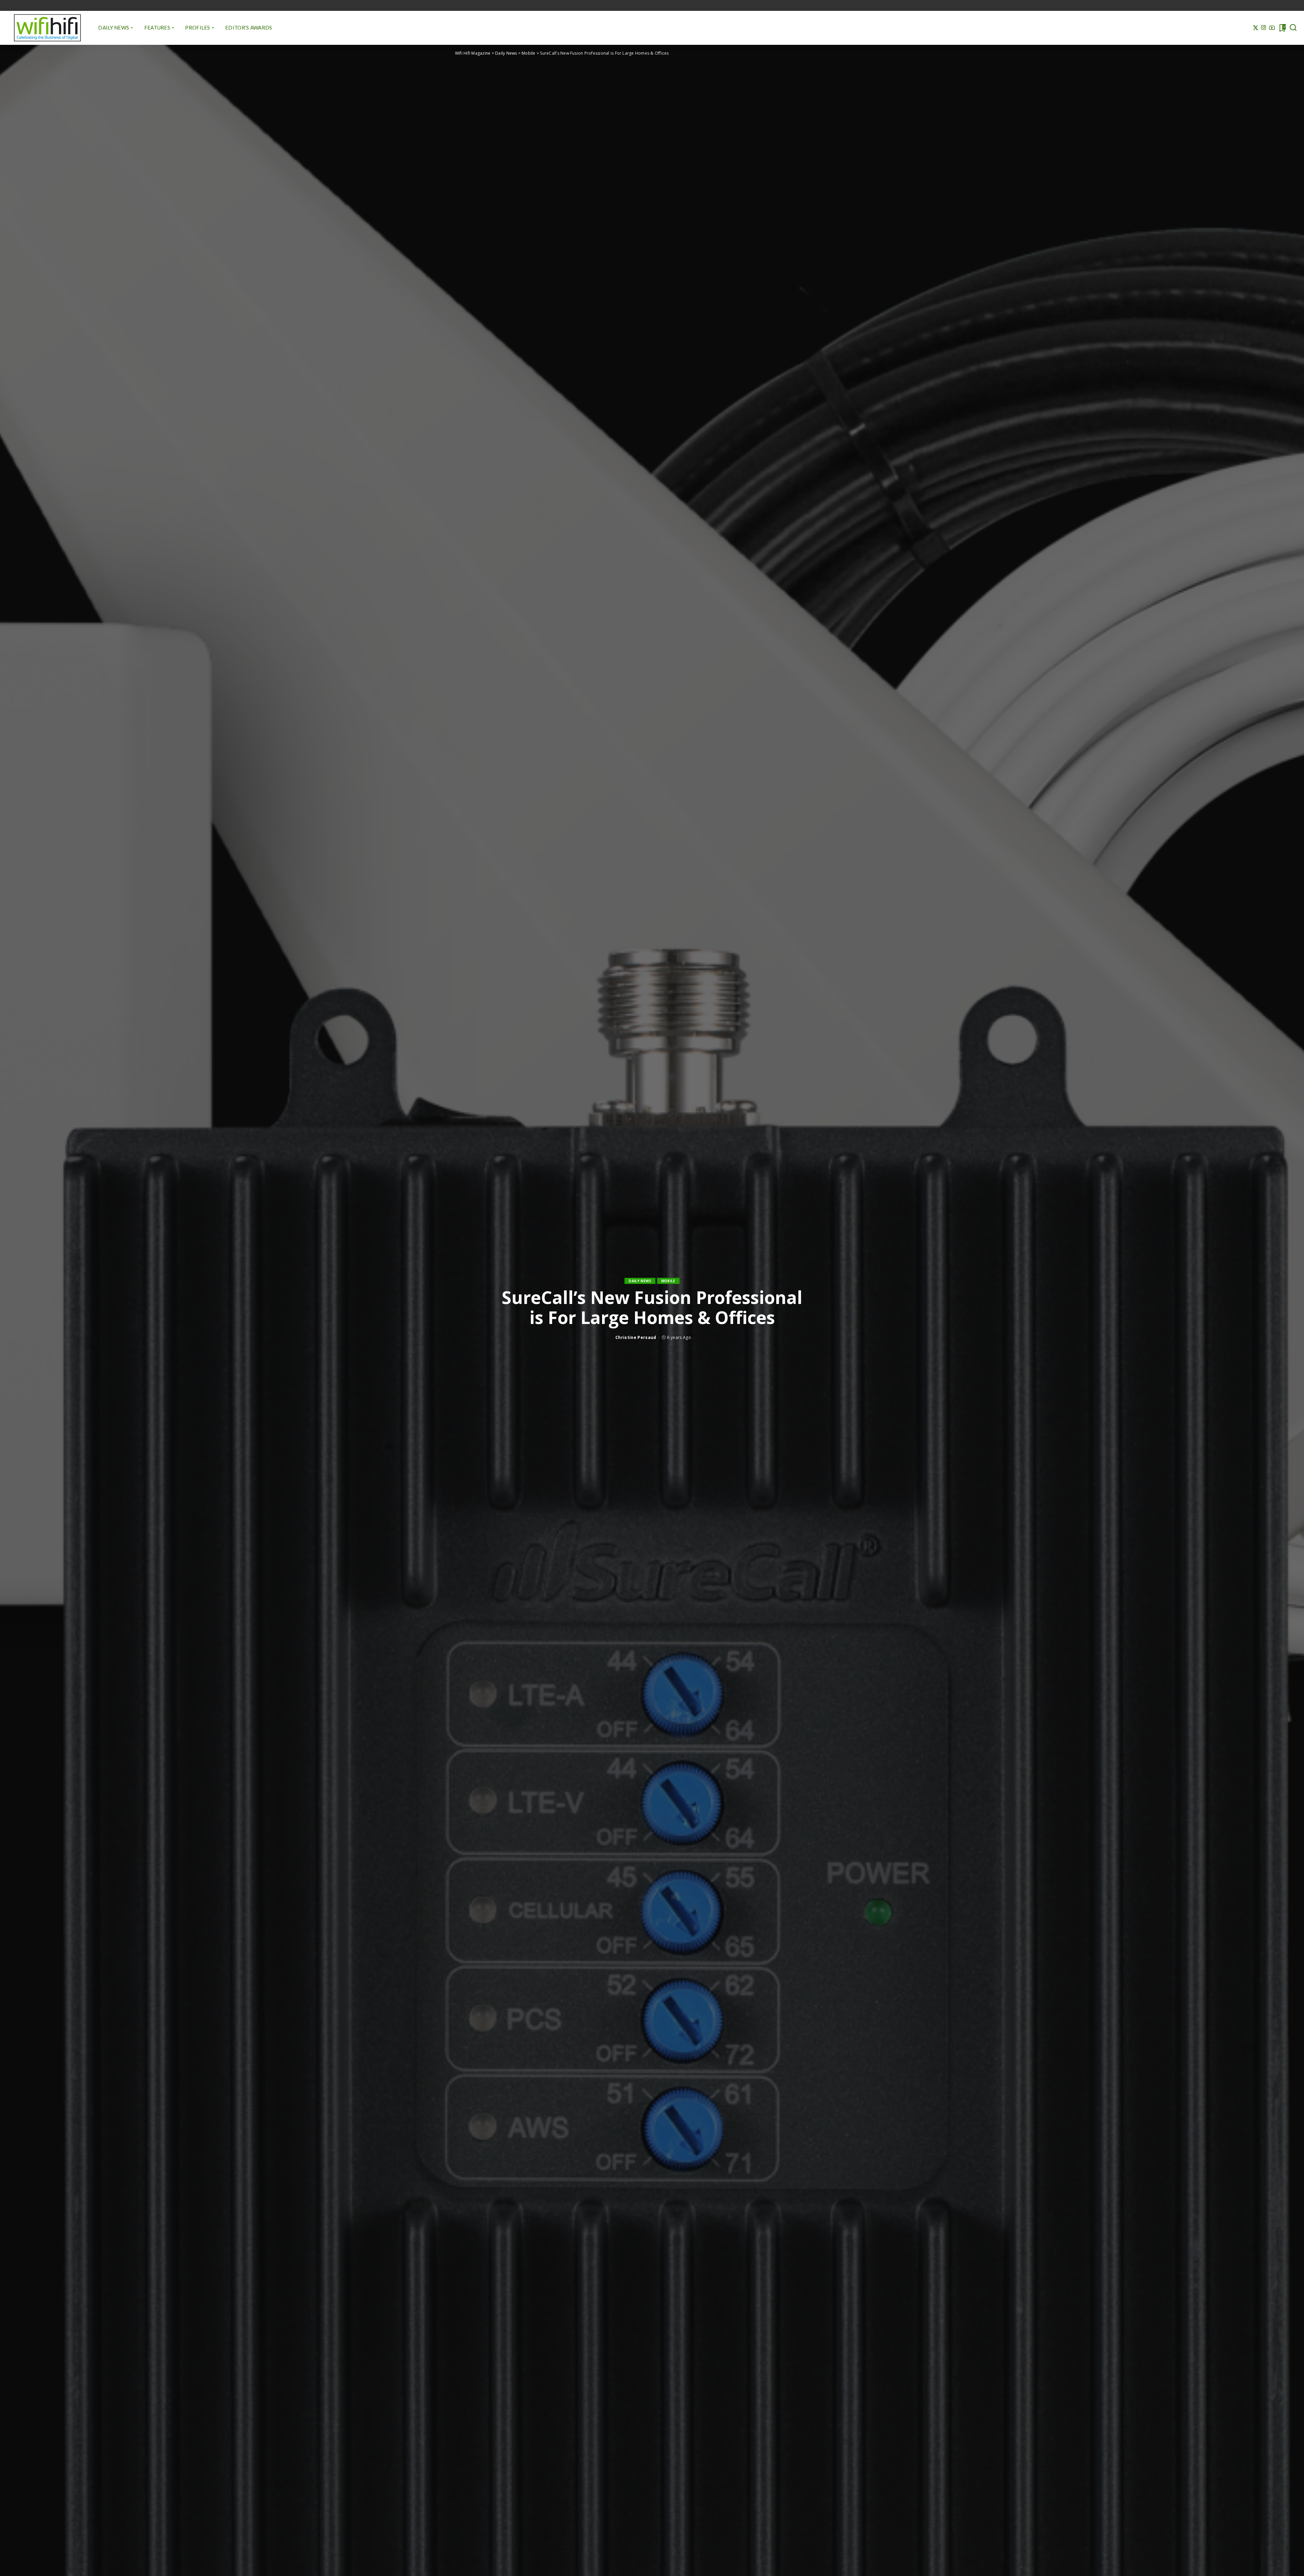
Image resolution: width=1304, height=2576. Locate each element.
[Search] (1293, 28)
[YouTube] (1272, 28)
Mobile (668, 1281)
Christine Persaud (636, 1337)
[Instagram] (1264, 28)
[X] (1256, 28)
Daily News (640, 1281)
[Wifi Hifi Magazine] (47, 28)
